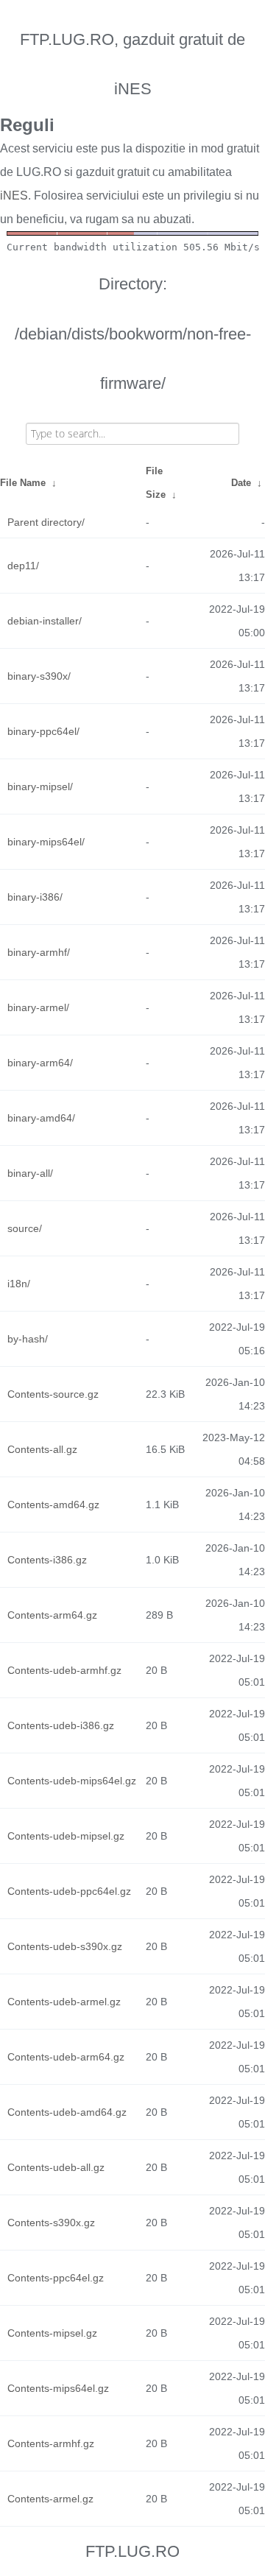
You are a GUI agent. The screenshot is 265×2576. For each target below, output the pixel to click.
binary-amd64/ (41, 1118)
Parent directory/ (46, 522)
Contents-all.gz (42, 1449)
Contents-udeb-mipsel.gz (66, 1836)
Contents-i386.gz (47, 1560)
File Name (23, 483)
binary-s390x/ (39, 676)
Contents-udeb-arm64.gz (66, 2057)
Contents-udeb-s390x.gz (65, 1946)
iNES (14, 196)
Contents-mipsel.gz (52, 2333)
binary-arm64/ (40, 1063)
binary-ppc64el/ (43, 731)
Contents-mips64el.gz (58, 2388)
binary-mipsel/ (40, 786)
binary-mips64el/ (46, 842)
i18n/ (19, 1284)
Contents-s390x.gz (51, 2223)
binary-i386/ (35, 897)
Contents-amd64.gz (53, 1505)
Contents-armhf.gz (51, 2443)
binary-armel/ (38, 1007)
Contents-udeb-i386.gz (61, 1725)
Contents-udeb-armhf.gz (64, 1670)
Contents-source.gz (53, 1394)
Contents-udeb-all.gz (56, 2167)
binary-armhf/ (39, 952)
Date (241, 483)
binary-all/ (30, 1173)
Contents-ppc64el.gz (56, 2278)
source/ (25, 1228)
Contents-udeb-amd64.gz (67, 2112)
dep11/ (23, 566)
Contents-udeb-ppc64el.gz (69, 1891)
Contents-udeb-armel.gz (64, 2002)
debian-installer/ (45, 621)
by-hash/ (28, 1339)
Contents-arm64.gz (52, 1615)
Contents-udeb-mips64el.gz (72, 1781)
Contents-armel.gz (50, 2499)
